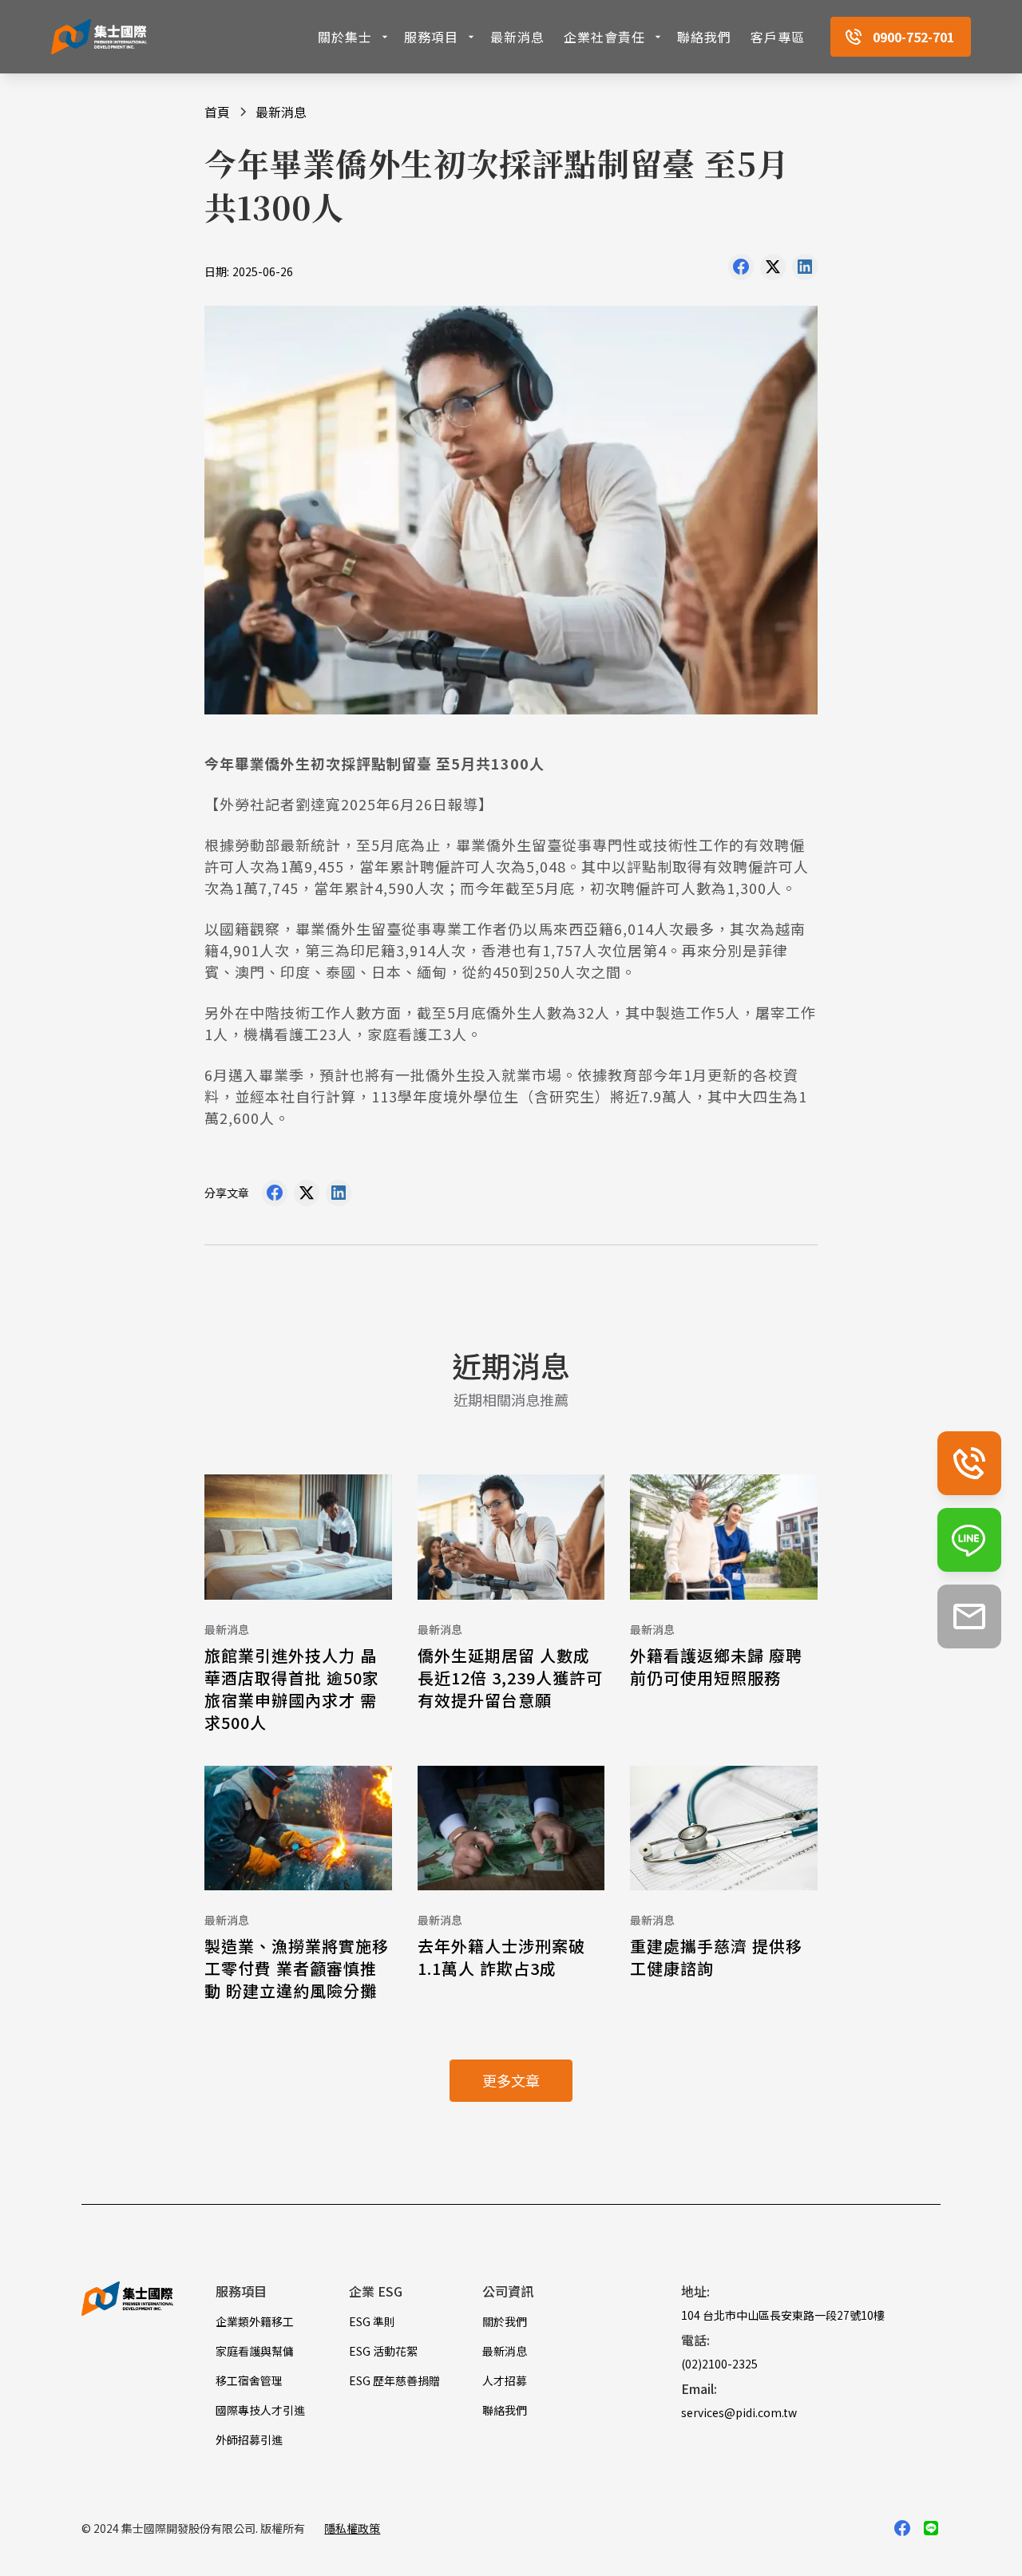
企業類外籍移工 (255, 2321)
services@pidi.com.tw (739, 2412)
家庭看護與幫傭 (255, 2351)
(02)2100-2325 (719, 2364)
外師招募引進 (249, 2439)
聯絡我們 (704, 37)
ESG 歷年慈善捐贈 (394, 2380)
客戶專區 (778, 37)
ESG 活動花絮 (383, 2351)
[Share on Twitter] (773, 271)
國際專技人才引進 (260, 2410)
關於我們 (505, 2321)
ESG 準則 (372, 2321)
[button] (355, 37)
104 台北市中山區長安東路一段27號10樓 (783, 2315)
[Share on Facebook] (741, 271)
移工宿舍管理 (249, 2380)
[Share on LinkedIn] (805, 271)
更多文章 (511, 2080)
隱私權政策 (352, 2528)
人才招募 (505, 2380)
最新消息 (517, 37)
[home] (99, 37)
